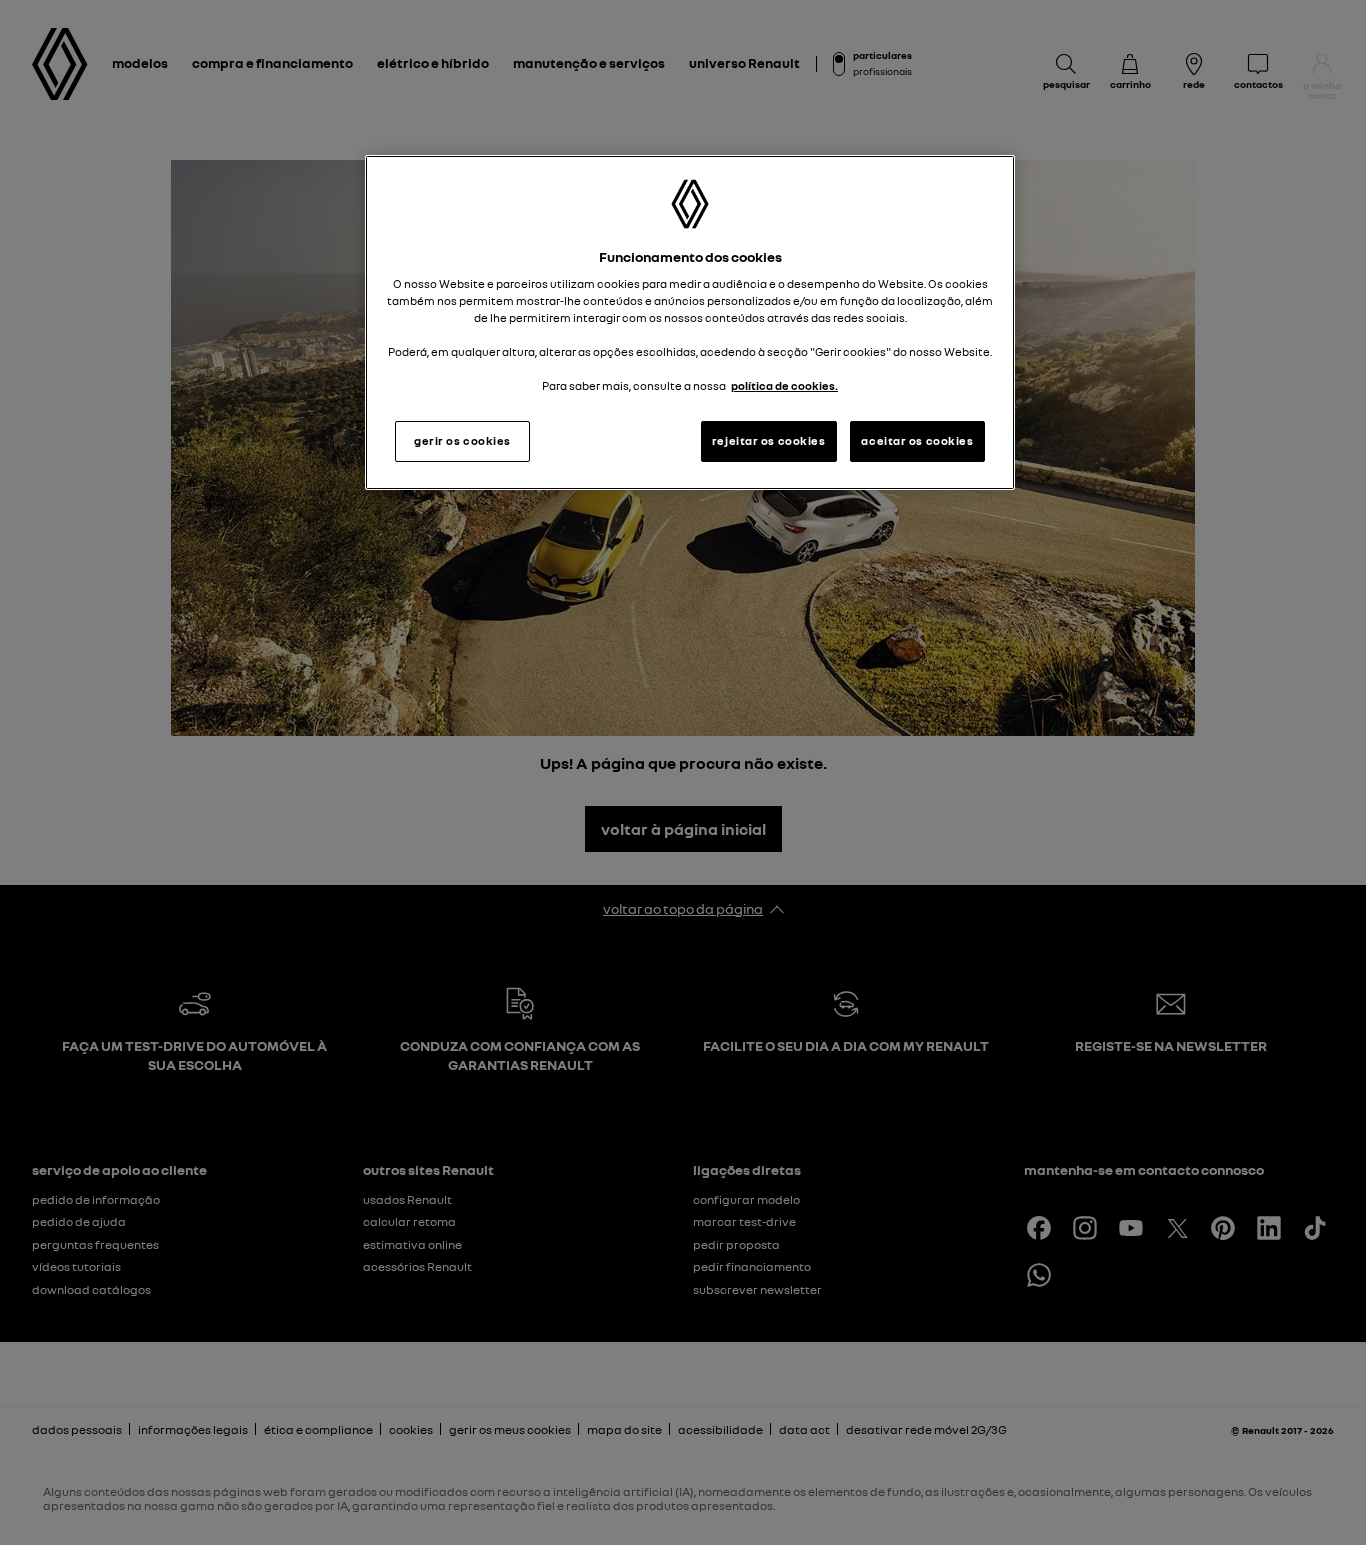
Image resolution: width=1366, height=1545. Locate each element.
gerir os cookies (462, 441)
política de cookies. (784, 386)
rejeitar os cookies (769, 441)
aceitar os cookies (917, 441)
